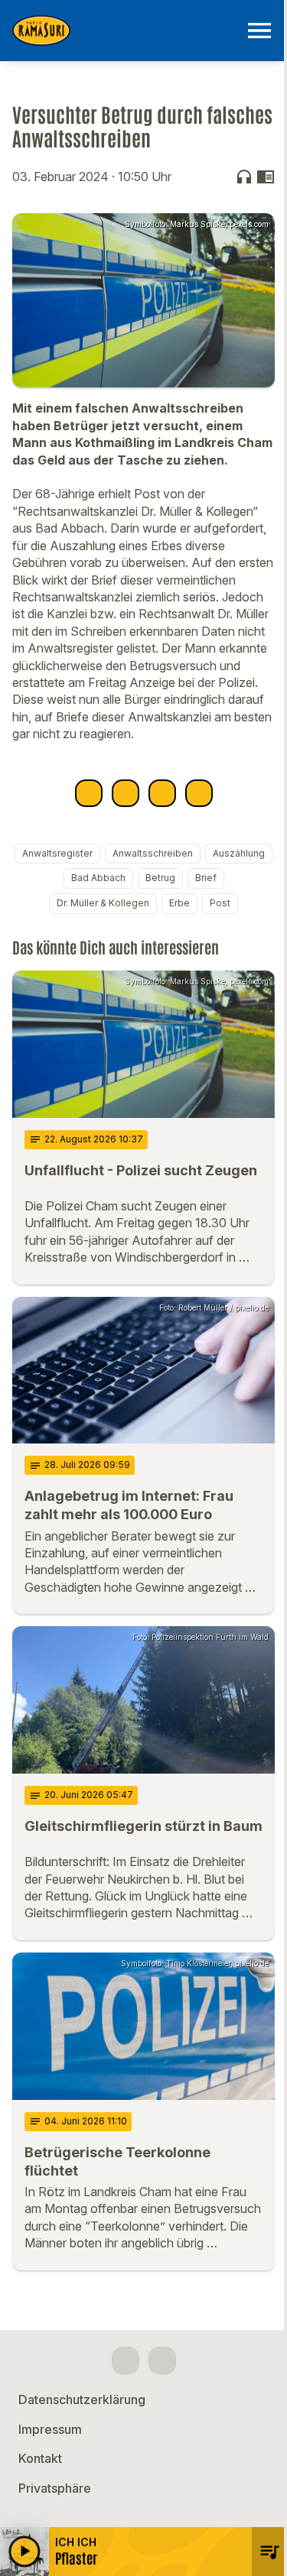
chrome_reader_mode (266, 177)
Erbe (179, 903)
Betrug (160, 878)
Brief (206, 878)
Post (220, 903)
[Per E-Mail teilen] (199, 793)
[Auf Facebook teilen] (89, 793)
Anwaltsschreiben (153, 853)
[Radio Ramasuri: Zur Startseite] (125, 31)
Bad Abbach (98, 878)
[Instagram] (162, 2361)
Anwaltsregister (57, 853)
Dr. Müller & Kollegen (103, 903)
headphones (244, 177)
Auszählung (239, 853)
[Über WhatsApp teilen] (162, 793)
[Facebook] (126, 2361)
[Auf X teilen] (126, 793)
